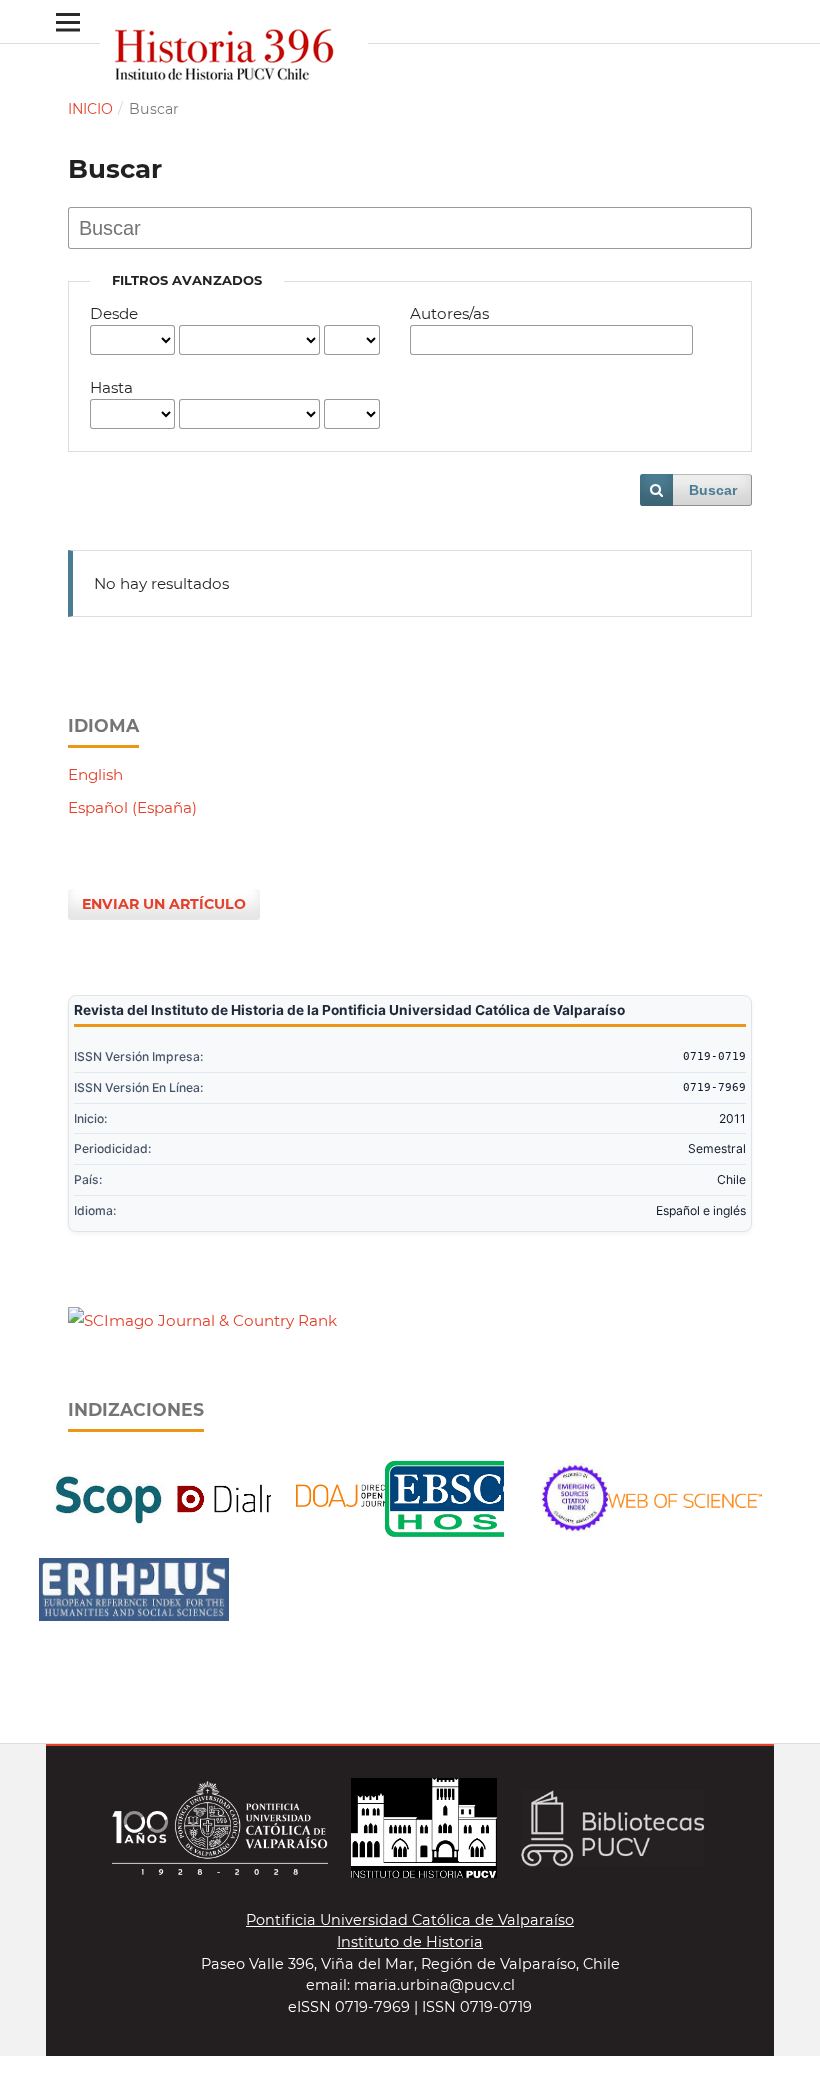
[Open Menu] (67, 21)
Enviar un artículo (164, 904)
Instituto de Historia (410, 1942)
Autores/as (449, 313)
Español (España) (132, 807)
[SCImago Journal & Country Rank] (202, 1320)
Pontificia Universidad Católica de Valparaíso (410, 1920)
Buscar (713, 490)
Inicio (90, 109)
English (95, 774)
